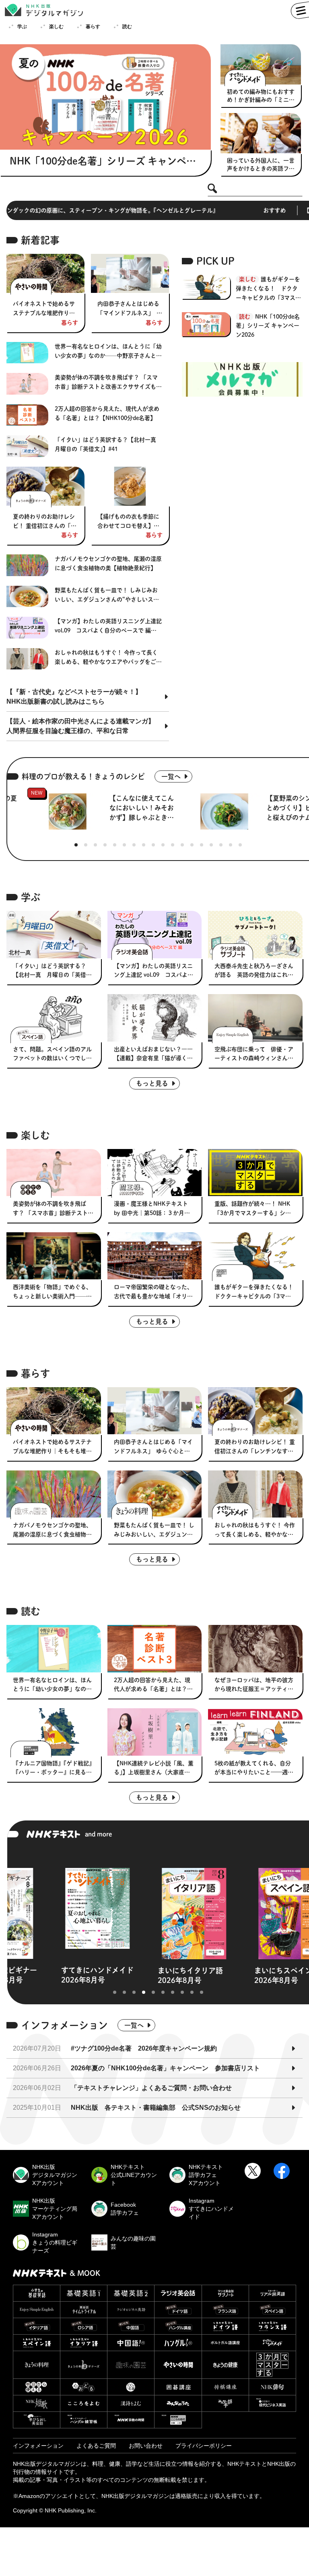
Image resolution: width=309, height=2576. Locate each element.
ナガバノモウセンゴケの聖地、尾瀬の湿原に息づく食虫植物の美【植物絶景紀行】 (108, 563)
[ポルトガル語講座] (225, 2343)
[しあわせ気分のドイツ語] (225, 2326)
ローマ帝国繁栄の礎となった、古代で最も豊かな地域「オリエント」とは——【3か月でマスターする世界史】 (153, 1293)
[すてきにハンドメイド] (272, 2343)
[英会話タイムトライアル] (84, 2310)
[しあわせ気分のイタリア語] (84, 2343)
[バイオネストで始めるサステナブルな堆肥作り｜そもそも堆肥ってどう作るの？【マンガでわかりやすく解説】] (45, 273)
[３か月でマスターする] (272, 2365)
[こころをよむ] (84, 2403)
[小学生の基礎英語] (37, 2293)
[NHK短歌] (37, 2403)
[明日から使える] (37, 2387)
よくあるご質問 (96, 2446)
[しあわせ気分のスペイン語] (37, 2343)
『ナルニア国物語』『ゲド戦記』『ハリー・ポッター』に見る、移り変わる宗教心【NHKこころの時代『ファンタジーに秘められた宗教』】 (53, 1769)
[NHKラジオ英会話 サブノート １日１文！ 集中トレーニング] (225, 2293)
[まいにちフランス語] (225, 2310)
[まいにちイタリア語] (37, 2326)
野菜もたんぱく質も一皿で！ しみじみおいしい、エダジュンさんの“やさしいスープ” (107, 596)
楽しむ (56, 27)
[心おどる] (84, 2387)
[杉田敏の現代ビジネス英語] (272, 2403)
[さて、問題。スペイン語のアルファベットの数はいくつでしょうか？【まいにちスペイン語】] (54, 1018)
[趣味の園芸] (131, 2365)
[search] (212, 189)
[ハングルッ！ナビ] (178, 2343)
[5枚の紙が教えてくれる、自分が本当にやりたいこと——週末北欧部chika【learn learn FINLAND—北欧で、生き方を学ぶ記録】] (255, 1732)
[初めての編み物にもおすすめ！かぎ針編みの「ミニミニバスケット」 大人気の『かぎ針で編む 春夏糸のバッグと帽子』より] (261, 64)
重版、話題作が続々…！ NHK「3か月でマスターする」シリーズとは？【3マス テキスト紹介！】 (253, 1209)
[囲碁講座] (178, 2387)
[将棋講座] (225, 2387)
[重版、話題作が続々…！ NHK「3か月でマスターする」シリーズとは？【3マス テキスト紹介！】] (255, 1173)
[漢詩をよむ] (131, 2403)
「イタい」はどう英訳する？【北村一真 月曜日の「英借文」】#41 (108, 444)
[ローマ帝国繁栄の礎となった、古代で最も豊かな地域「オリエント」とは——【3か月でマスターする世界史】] (155, 1256)
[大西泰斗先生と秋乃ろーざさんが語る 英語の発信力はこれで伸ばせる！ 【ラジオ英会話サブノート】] (255, 934)
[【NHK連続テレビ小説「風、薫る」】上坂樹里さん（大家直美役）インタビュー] (155, 1732)
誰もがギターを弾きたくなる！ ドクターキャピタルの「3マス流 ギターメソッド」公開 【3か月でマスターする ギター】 (269, 289)
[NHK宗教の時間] (131, 2420)
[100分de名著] (131, 2387)
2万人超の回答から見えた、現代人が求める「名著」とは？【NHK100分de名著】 (107, 413)
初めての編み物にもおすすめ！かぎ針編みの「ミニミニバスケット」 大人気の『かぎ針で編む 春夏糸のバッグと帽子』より (261, 96)
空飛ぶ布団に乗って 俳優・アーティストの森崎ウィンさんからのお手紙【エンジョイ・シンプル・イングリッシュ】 (254, 1055)
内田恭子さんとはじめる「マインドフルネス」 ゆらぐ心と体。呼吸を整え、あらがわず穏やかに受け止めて (130, 309)
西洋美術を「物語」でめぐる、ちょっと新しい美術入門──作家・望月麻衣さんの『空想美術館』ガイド (52, 1293)
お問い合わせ (146, 2446)
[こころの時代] (178, 2420)
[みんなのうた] (178, 2403)
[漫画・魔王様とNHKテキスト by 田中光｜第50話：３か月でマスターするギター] (155, 1173)
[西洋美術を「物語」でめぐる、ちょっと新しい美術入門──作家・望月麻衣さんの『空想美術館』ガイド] (54, 1256)
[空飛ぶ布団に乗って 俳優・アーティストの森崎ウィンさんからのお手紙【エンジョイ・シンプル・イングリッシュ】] (255, 1018)
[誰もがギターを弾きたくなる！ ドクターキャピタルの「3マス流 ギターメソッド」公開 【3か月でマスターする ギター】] (255, 1256)
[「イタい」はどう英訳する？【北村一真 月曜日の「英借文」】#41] (54, 934)
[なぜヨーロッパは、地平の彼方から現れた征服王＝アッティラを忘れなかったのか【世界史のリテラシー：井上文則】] (255, 1648)
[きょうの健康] (225, 2365)
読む (127, 27)
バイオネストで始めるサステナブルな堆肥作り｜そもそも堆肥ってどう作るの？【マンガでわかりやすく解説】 (44, 309)
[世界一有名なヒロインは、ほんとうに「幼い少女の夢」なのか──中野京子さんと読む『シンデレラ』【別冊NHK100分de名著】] (54, 1648)
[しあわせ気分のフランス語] (272, 2326)
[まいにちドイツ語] (178, 2310)
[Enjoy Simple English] (37, 2310)
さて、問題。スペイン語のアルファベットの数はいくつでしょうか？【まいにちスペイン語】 (52, 1055)
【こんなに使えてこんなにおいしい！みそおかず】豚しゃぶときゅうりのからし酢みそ (142, 809)
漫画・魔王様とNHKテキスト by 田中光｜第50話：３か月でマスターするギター (152, 1209)
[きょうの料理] (37, 2365)
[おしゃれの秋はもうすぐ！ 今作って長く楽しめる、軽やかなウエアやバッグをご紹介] (255, 1494)
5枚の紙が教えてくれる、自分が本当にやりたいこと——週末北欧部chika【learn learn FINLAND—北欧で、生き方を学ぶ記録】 (255, 1769)
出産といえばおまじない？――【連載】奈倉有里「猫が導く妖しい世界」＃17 (153, 1055)
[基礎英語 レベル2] (131, 2293)
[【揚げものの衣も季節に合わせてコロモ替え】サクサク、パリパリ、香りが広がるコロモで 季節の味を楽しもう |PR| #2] (130, 486)
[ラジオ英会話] (178, 2293)
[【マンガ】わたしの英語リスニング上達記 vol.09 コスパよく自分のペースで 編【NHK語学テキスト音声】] (155, 934)
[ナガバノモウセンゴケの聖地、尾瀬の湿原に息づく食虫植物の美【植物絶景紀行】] (54, 1494)
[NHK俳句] (272, 2387)
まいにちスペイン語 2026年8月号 (213, 1975)
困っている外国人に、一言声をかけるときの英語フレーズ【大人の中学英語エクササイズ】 (261, 165)
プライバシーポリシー (204, 2446)
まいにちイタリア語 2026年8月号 (116, 1975)
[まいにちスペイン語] (272, 2310)
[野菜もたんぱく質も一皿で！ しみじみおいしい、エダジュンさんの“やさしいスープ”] (155, 1494)
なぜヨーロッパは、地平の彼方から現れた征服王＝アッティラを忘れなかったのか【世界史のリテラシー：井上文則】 (254, 1686)
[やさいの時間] (178, 2365)
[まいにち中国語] (131, 2326)
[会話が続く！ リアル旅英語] (272, 2293)
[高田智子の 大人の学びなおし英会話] (37, 2420)
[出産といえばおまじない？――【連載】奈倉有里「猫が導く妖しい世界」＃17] (155, 1018)
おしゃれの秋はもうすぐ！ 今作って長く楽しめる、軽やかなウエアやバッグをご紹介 (108, 658)
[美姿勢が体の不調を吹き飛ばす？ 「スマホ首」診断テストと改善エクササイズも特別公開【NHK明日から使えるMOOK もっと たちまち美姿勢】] (54, 1173)
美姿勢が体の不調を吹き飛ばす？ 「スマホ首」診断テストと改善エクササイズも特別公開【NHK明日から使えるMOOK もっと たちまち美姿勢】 (108, 383)
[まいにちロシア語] (84, 2326)
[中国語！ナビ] (131, 2343)
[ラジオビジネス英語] (131, 2310)
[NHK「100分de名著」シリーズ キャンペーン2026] (105, 97)
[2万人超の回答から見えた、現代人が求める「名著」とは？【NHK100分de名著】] (155, 1648)
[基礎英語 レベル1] (84, 2293)
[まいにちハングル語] (178, 2326)
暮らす (93, 27)
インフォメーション (38, 2446)
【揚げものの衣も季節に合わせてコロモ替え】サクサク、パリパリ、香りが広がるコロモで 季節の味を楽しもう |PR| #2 (129, 522)
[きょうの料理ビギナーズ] (84, 2365)
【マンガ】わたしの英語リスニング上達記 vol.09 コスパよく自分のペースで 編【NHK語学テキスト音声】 (108, 627)
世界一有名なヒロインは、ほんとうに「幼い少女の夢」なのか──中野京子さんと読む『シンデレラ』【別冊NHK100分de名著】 (109, 352)
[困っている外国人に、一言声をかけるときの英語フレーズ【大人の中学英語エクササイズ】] (261, 133)
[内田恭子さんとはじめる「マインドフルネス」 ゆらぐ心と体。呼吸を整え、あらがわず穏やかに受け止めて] (130, 273)
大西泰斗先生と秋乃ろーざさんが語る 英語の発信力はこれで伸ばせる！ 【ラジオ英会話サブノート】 (254, 972)
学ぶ (22, 27)
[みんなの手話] (225, 2403)
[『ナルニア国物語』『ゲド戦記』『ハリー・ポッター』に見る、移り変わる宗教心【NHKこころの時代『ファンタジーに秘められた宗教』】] (54, 1732)
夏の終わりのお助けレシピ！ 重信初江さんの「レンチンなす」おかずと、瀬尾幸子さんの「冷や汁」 (45, 522)
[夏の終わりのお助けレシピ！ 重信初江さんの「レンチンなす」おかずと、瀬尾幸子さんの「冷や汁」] (45, 486)
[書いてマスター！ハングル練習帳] (84, 2420)
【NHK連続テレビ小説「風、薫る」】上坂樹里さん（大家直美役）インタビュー (154, 1769)
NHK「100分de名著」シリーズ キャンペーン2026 (103, 161)
